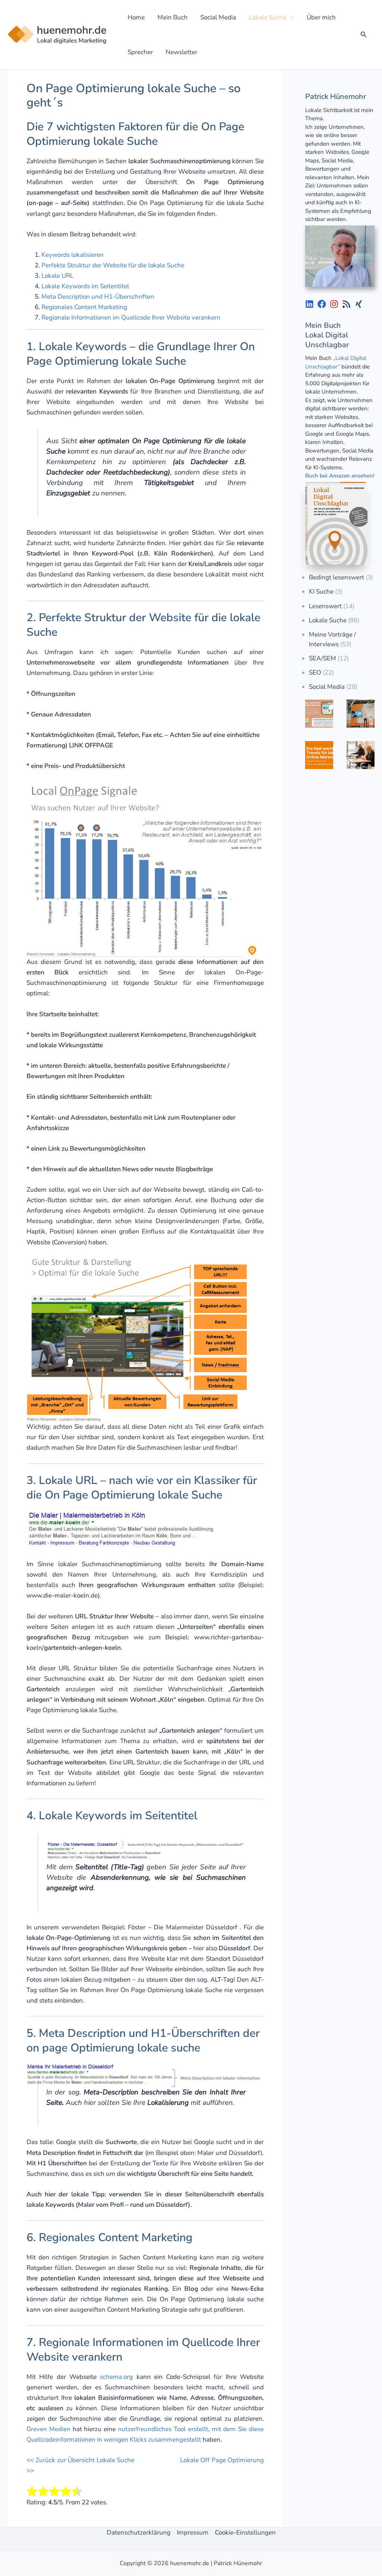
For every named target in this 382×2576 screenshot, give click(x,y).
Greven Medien (48, 2429)
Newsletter (181, 52)
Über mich (321, 17)
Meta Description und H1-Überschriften (98, 297)
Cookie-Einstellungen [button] (245, 2533)
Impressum (193, 2533)
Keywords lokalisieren (73, 255)
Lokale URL (57, 276)
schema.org (116, 2377)
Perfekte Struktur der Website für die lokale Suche (113, 265)
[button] (290, 17)
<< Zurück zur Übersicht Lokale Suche (80, 2460)
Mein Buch (173, 17)
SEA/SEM (322, 658)
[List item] (309, 304)
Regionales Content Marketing (84, 307)
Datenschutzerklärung (139, 2533)
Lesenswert (325, 606)
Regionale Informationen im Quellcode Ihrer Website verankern (131, 318)
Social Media (218, 17)
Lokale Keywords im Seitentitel (85, 286)
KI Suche (321, 592)
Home (136, 17)
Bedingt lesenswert (336, 577)
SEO (315, 673)
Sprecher (140, 52)
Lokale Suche (268, 17)
